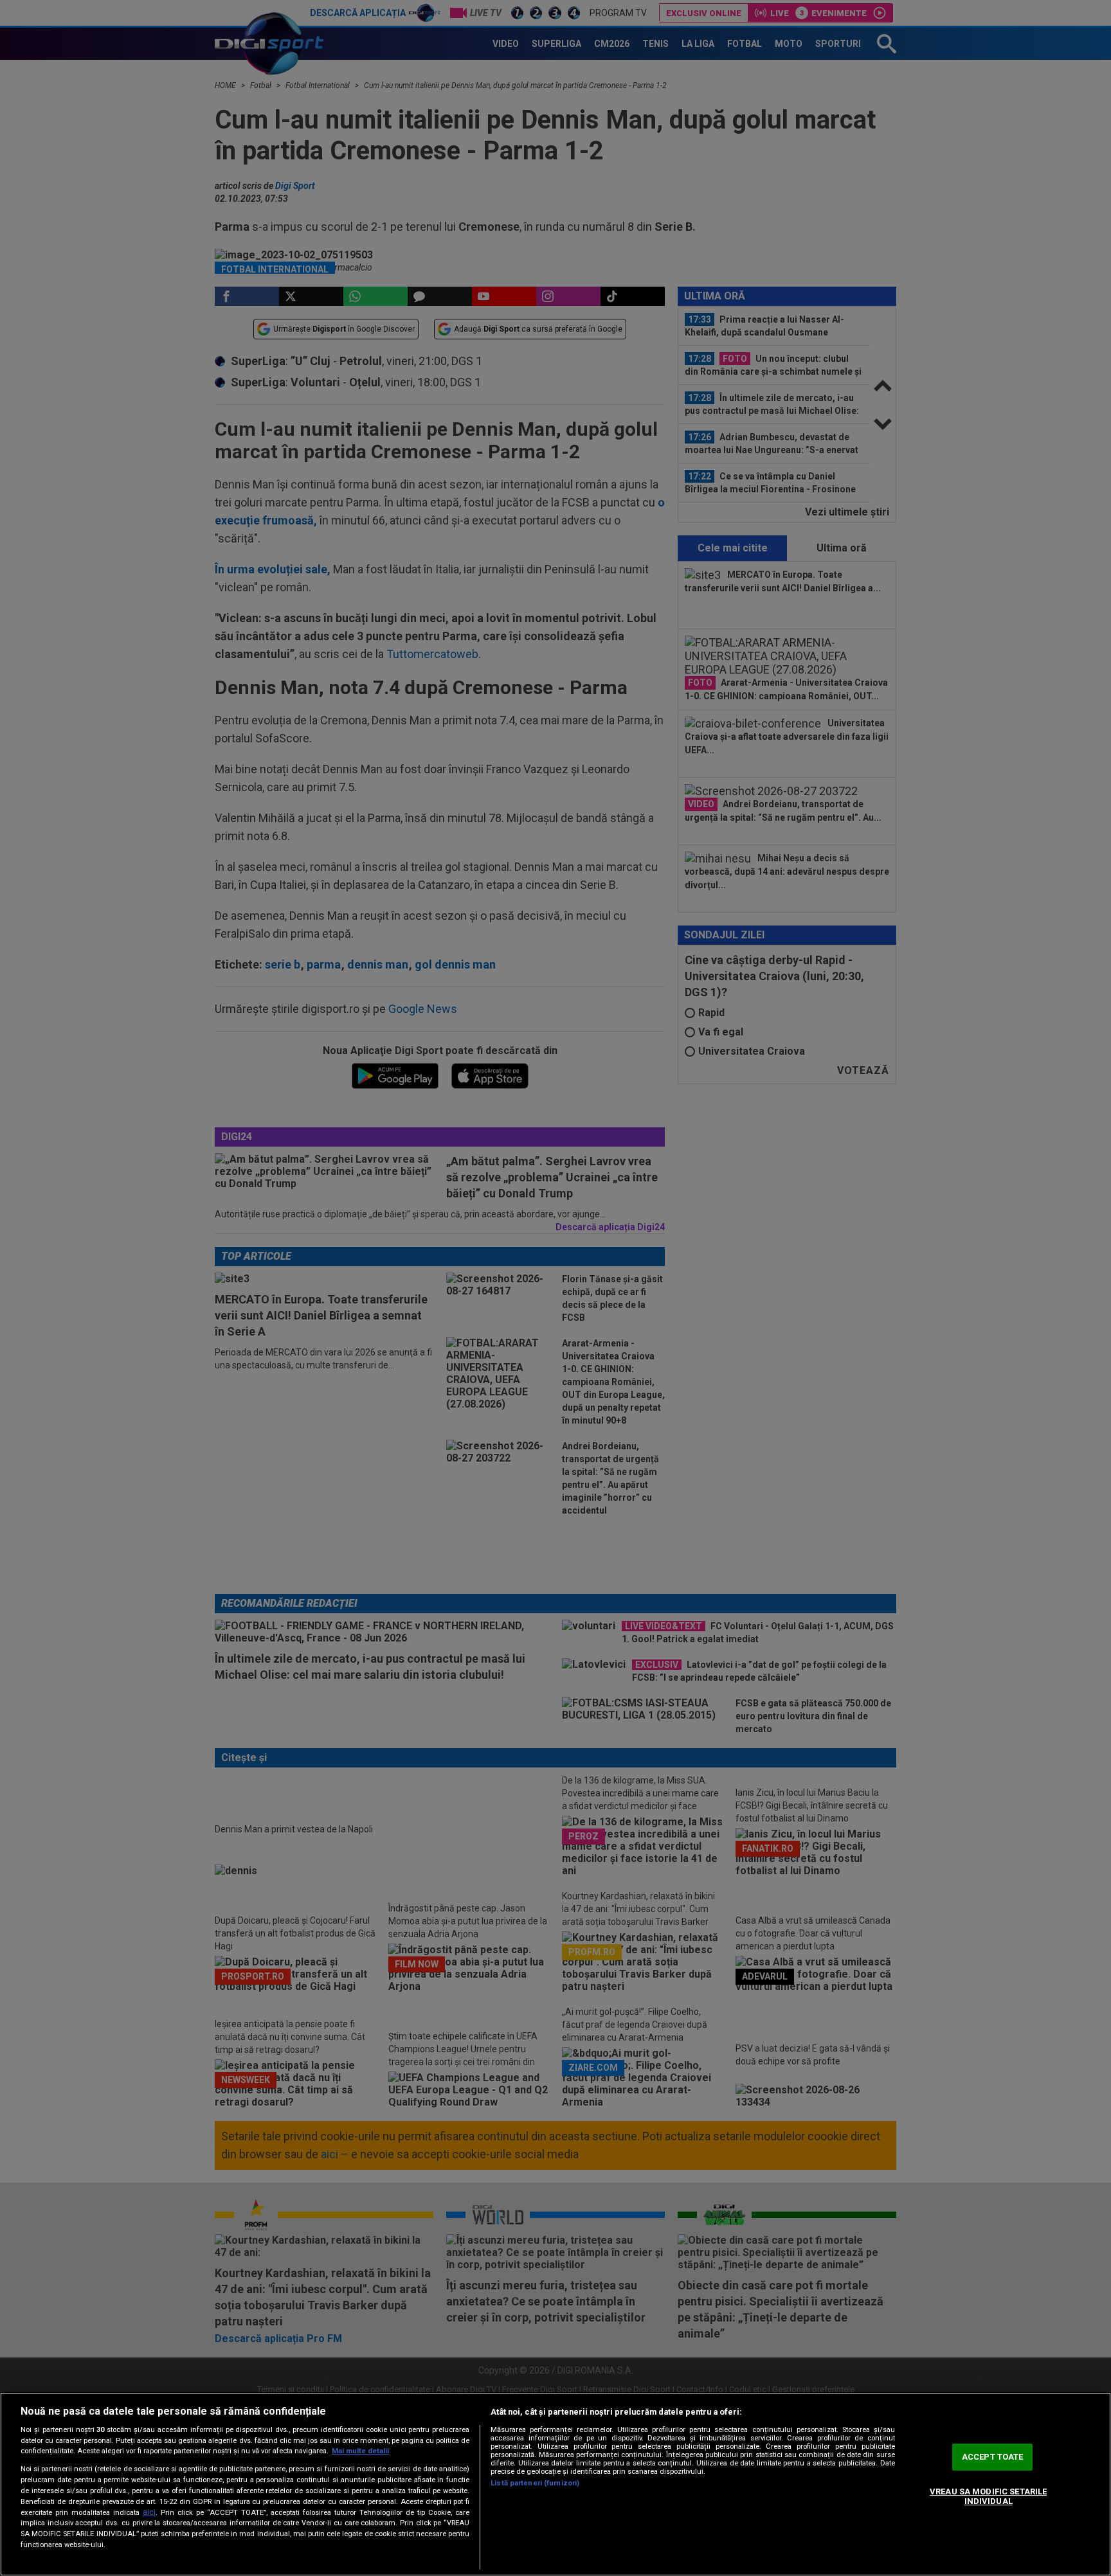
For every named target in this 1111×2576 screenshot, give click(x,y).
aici (149, 2512)
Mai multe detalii (360, 2451)
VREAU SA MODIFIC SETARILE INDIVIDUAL (988, 2497)
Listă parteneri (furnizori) (535, 2483)
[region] (555, 2484)
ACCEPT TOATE (993, 2457)
